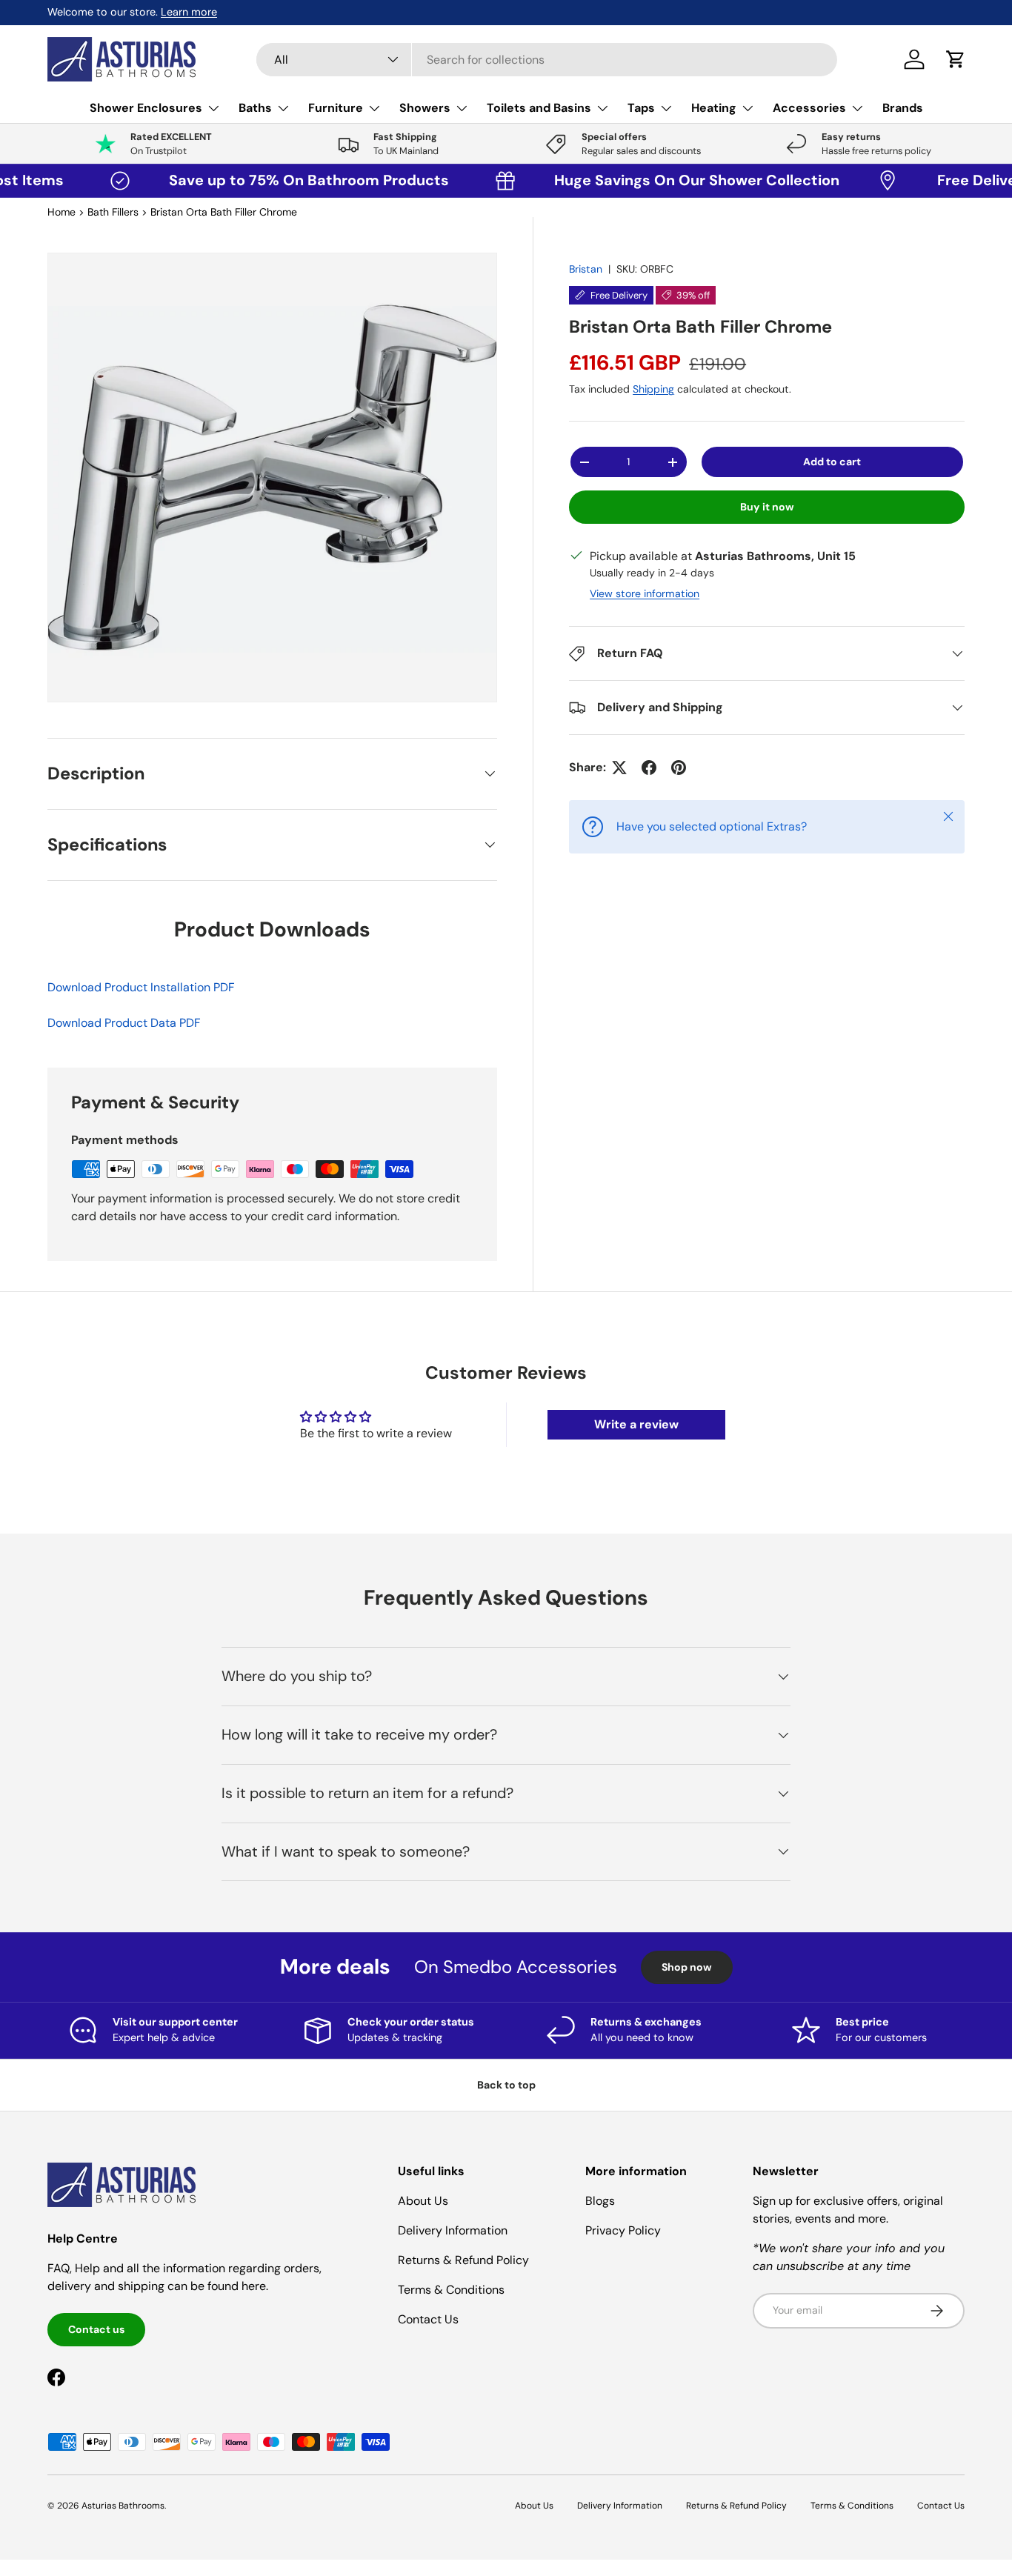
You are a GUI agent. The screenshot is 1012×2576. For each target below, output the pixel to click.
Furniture (336, 108)
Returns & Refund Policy (463, 2260)
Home (61, 212)
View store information (645, 593)
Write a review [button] (636, 1424)
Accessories (809, 108)
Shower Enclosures (146, 108)
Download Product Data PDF (124, 1023)
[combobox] (547, 60)
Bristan (586, 269)
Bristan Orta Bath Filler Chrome (224, 212)
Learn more (189, 12)
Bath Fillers (113, 212)
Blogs (600, 2201)
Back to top (506, 2085)
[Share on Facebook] (649, 768)
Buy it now (767, 507)
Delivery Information (453, 2230)
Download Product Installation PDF (141, 987)
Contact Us (428, 2319)
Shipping (653, 389)
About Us (423, 2201)
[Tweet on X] (619, 768)
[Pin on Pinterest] (679, 768)
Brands (903, 108)
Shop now (687, 1967)
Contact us (96, 2329)
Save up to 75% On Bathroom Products (259, 180)
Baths (255, 108)
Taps (641, 108)
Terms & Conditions (451, 2290)
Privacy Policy (623, 2230)
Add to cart (832, 462)
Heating (714, 108)
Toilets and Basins (539, 108)
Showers (425, 108)
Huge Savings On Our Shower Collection (643, 180)
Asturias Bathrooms (123, 2506)
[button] (956, 59)
